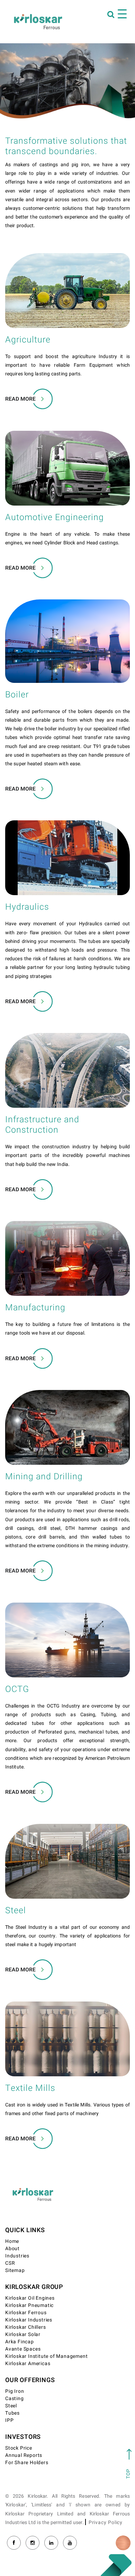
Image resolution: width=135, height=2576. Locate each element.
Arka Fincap (20, 2342)
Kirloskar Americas (28, 2364)
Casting (15, 2399)
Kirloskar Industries (29, 2320)
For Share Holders (27, 2463)
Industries (17, 2256)
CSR (10, 2263)
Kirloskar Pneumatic (29, 2305)
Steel (11, 2406)
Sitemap (15, 2270)
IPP (9, 2420)
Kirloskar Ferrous (26, 2313)
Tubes (12, 2413)
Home (12, 2241)
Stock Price (19, 2448)
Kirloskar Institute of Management (46, 2356)
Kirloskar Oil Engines (30, 2298)
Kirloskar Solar (23, 2334)
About (12, 2249)
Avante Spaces (23, 2349)
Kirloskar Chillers (25, 2327)
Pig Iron (15, 2391)
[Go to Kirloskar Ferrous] (38, 21)
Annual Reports (24, 2455)
